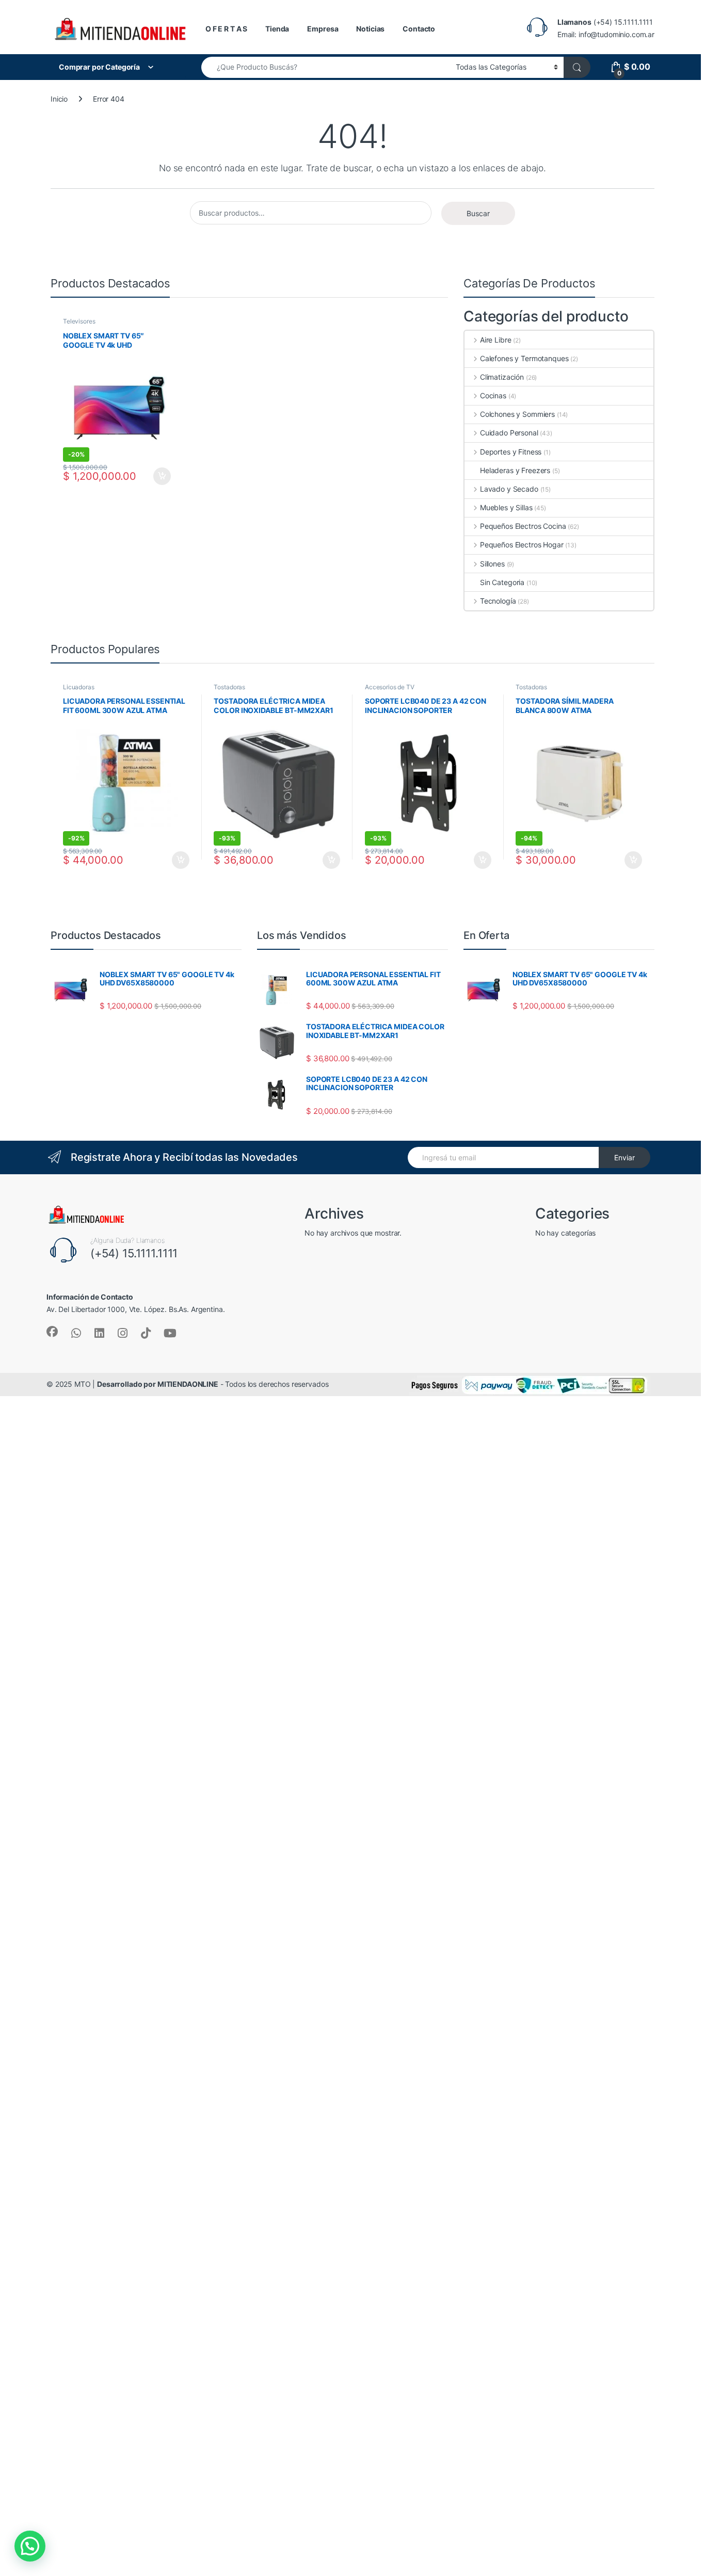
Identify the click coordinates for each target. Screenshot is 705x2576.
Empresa (323, 29)
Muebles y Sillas (506, 507)
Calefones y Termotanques (524, 358)
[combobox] (326, 67)
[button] (30, 2546)
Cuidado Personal (509, 433)
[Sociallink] (52, 1332)
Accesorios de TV (390, 687)
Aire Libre (495, 340)
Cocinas (493, 395)
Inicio (59, 99)
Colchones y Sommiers (517, 414)
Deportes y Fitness (511, 452)
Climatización (502, 377)
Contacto (419, 29)
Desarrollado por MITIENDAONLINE (158, 1384)
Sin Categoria (502, 582)
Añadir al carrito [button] (160, 476)
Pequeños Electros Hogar (522, 545)
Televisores (79, 321)
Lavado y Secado (509, 489)
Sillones (492, 564)
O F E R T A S (226, 29)
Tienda (277, 29)
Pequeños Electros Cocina (523, 526)
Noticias (370, 29)
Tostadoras (229, 687)
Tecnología (498, 601)
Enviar (624, 1157)
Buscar (478, 213)
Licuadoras (79, 687)
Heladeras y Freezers (515, 470)
